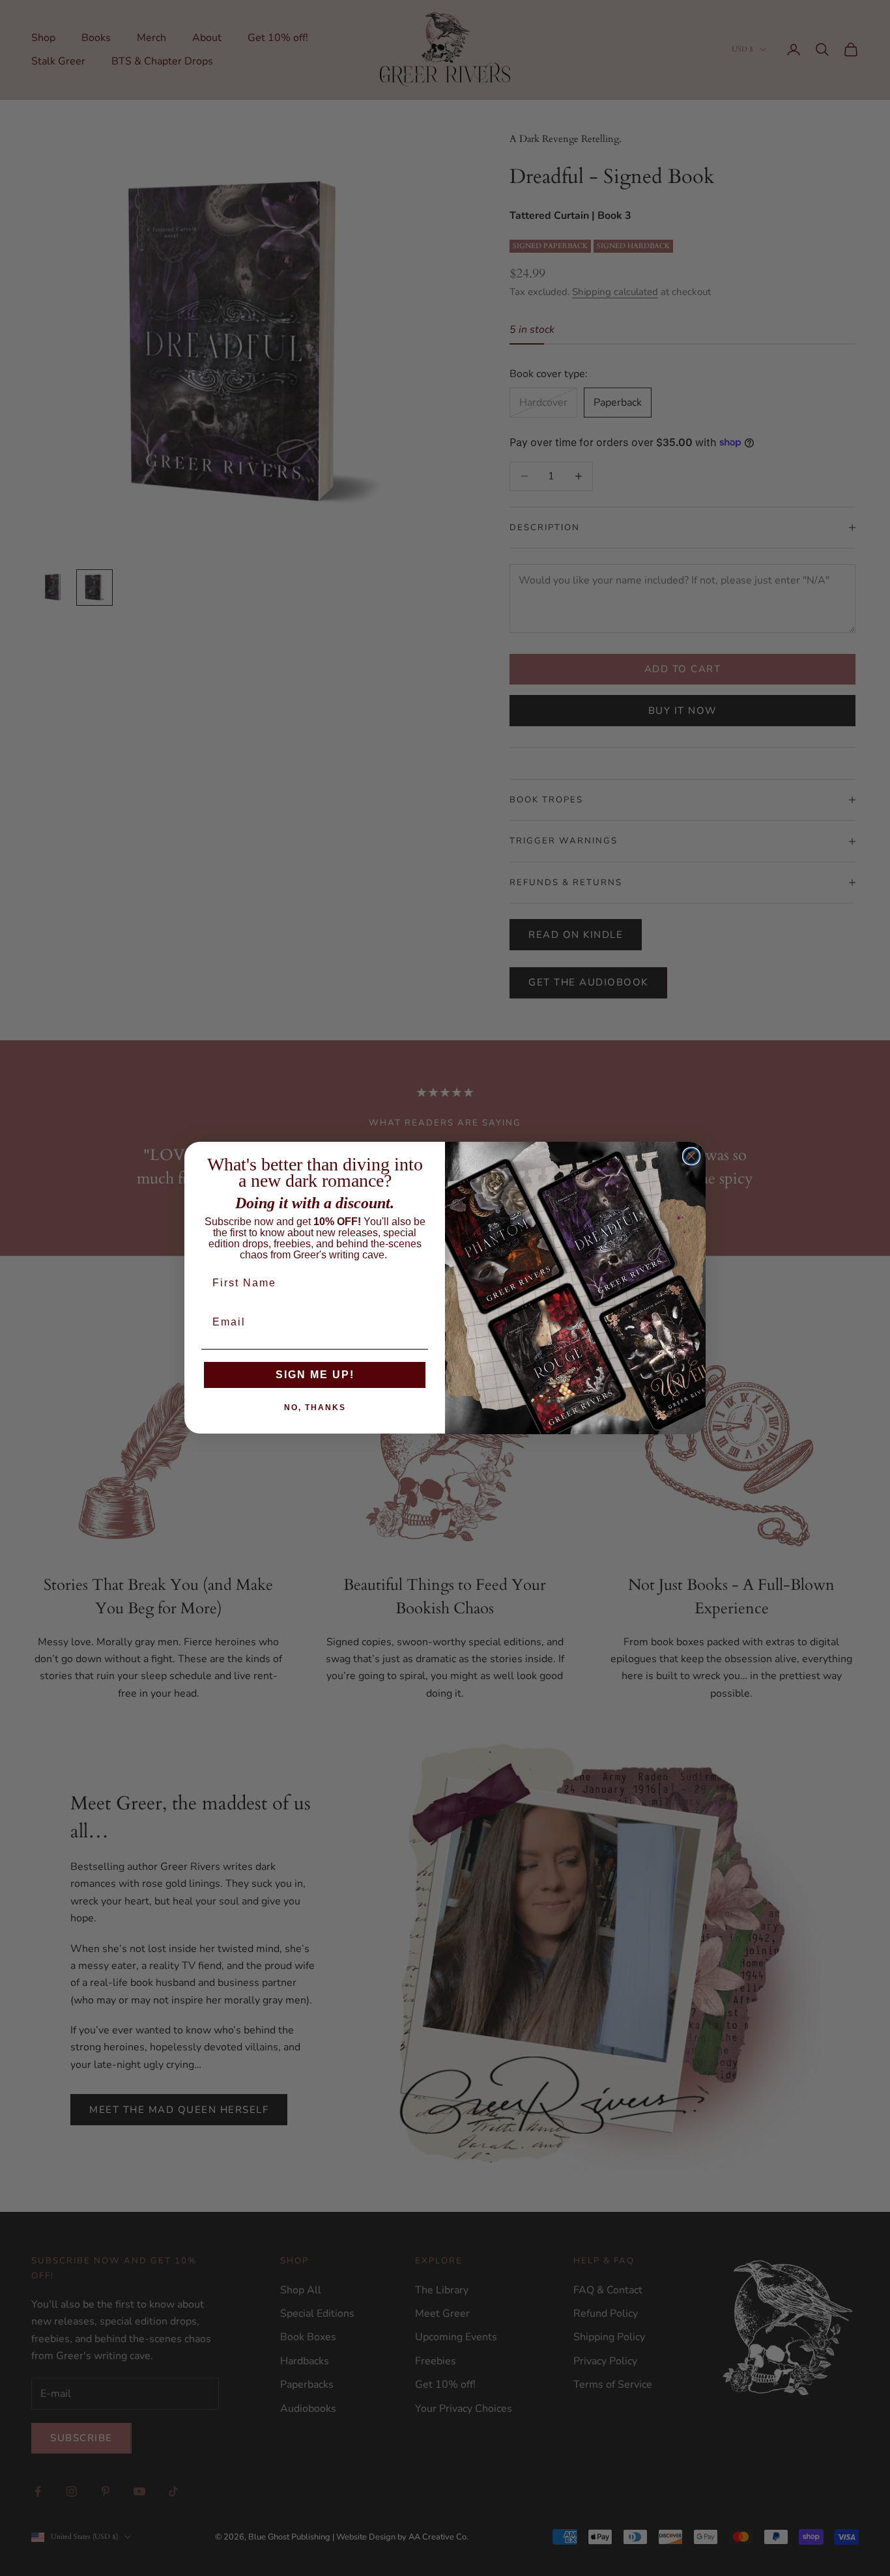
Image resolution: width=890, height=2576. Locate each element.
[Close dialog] (691, 1156)
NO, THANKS (315, 1408)
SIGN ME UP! (315, 1375)
